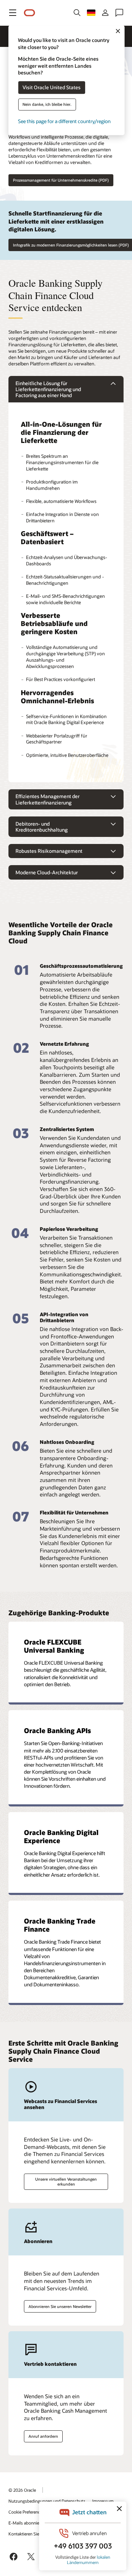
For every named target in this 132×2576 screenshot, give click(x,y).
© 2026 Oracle (22, 2490)
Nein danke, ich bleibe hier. (47, 105)
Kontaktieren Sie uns (28, 2534)
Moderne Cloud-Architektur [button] (47, 872)
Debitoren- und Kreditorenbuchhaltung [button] (42, 827)
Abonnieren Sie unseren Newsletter (60, 2306)
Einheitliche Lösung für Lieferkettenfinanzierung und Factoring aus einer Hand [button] (48, 389)
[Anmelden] (105, 13)
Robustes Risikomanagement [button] (49, 851)
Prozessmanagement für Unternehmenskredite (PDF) (61, 180)
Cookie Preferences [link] (26, 2512)
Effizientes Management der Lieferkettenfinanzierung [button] (48, 799)
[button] (13, 13)
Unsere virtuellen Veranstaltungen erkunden (66, 2181)
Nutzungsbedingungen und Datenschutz (47, 2501)
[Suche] (77, 13)
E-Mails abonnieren (27, 2523)
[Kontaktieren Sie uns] (119, 13)
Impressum (103, 2501)
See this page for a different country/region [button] (64, 121)
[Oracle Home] (30, 13)
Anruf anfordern (43, 2436)
